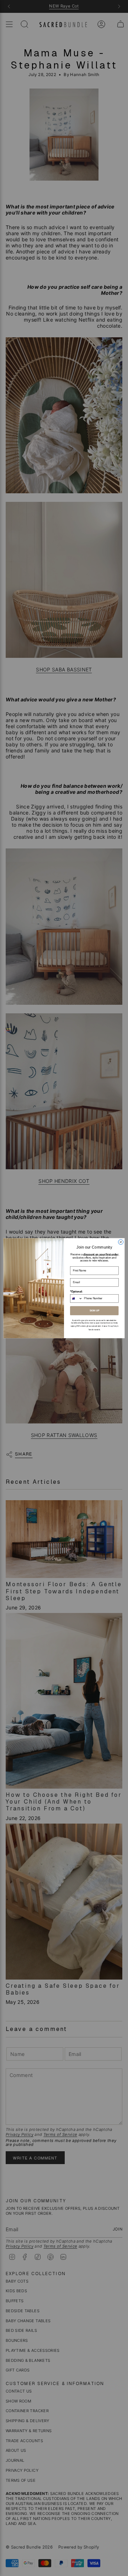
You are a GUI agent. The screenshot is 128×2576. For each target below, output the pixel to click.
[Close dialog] (121, 1242)
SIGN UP (94, 1311)
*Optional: (76, 1291)
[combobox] (76, 1298)
